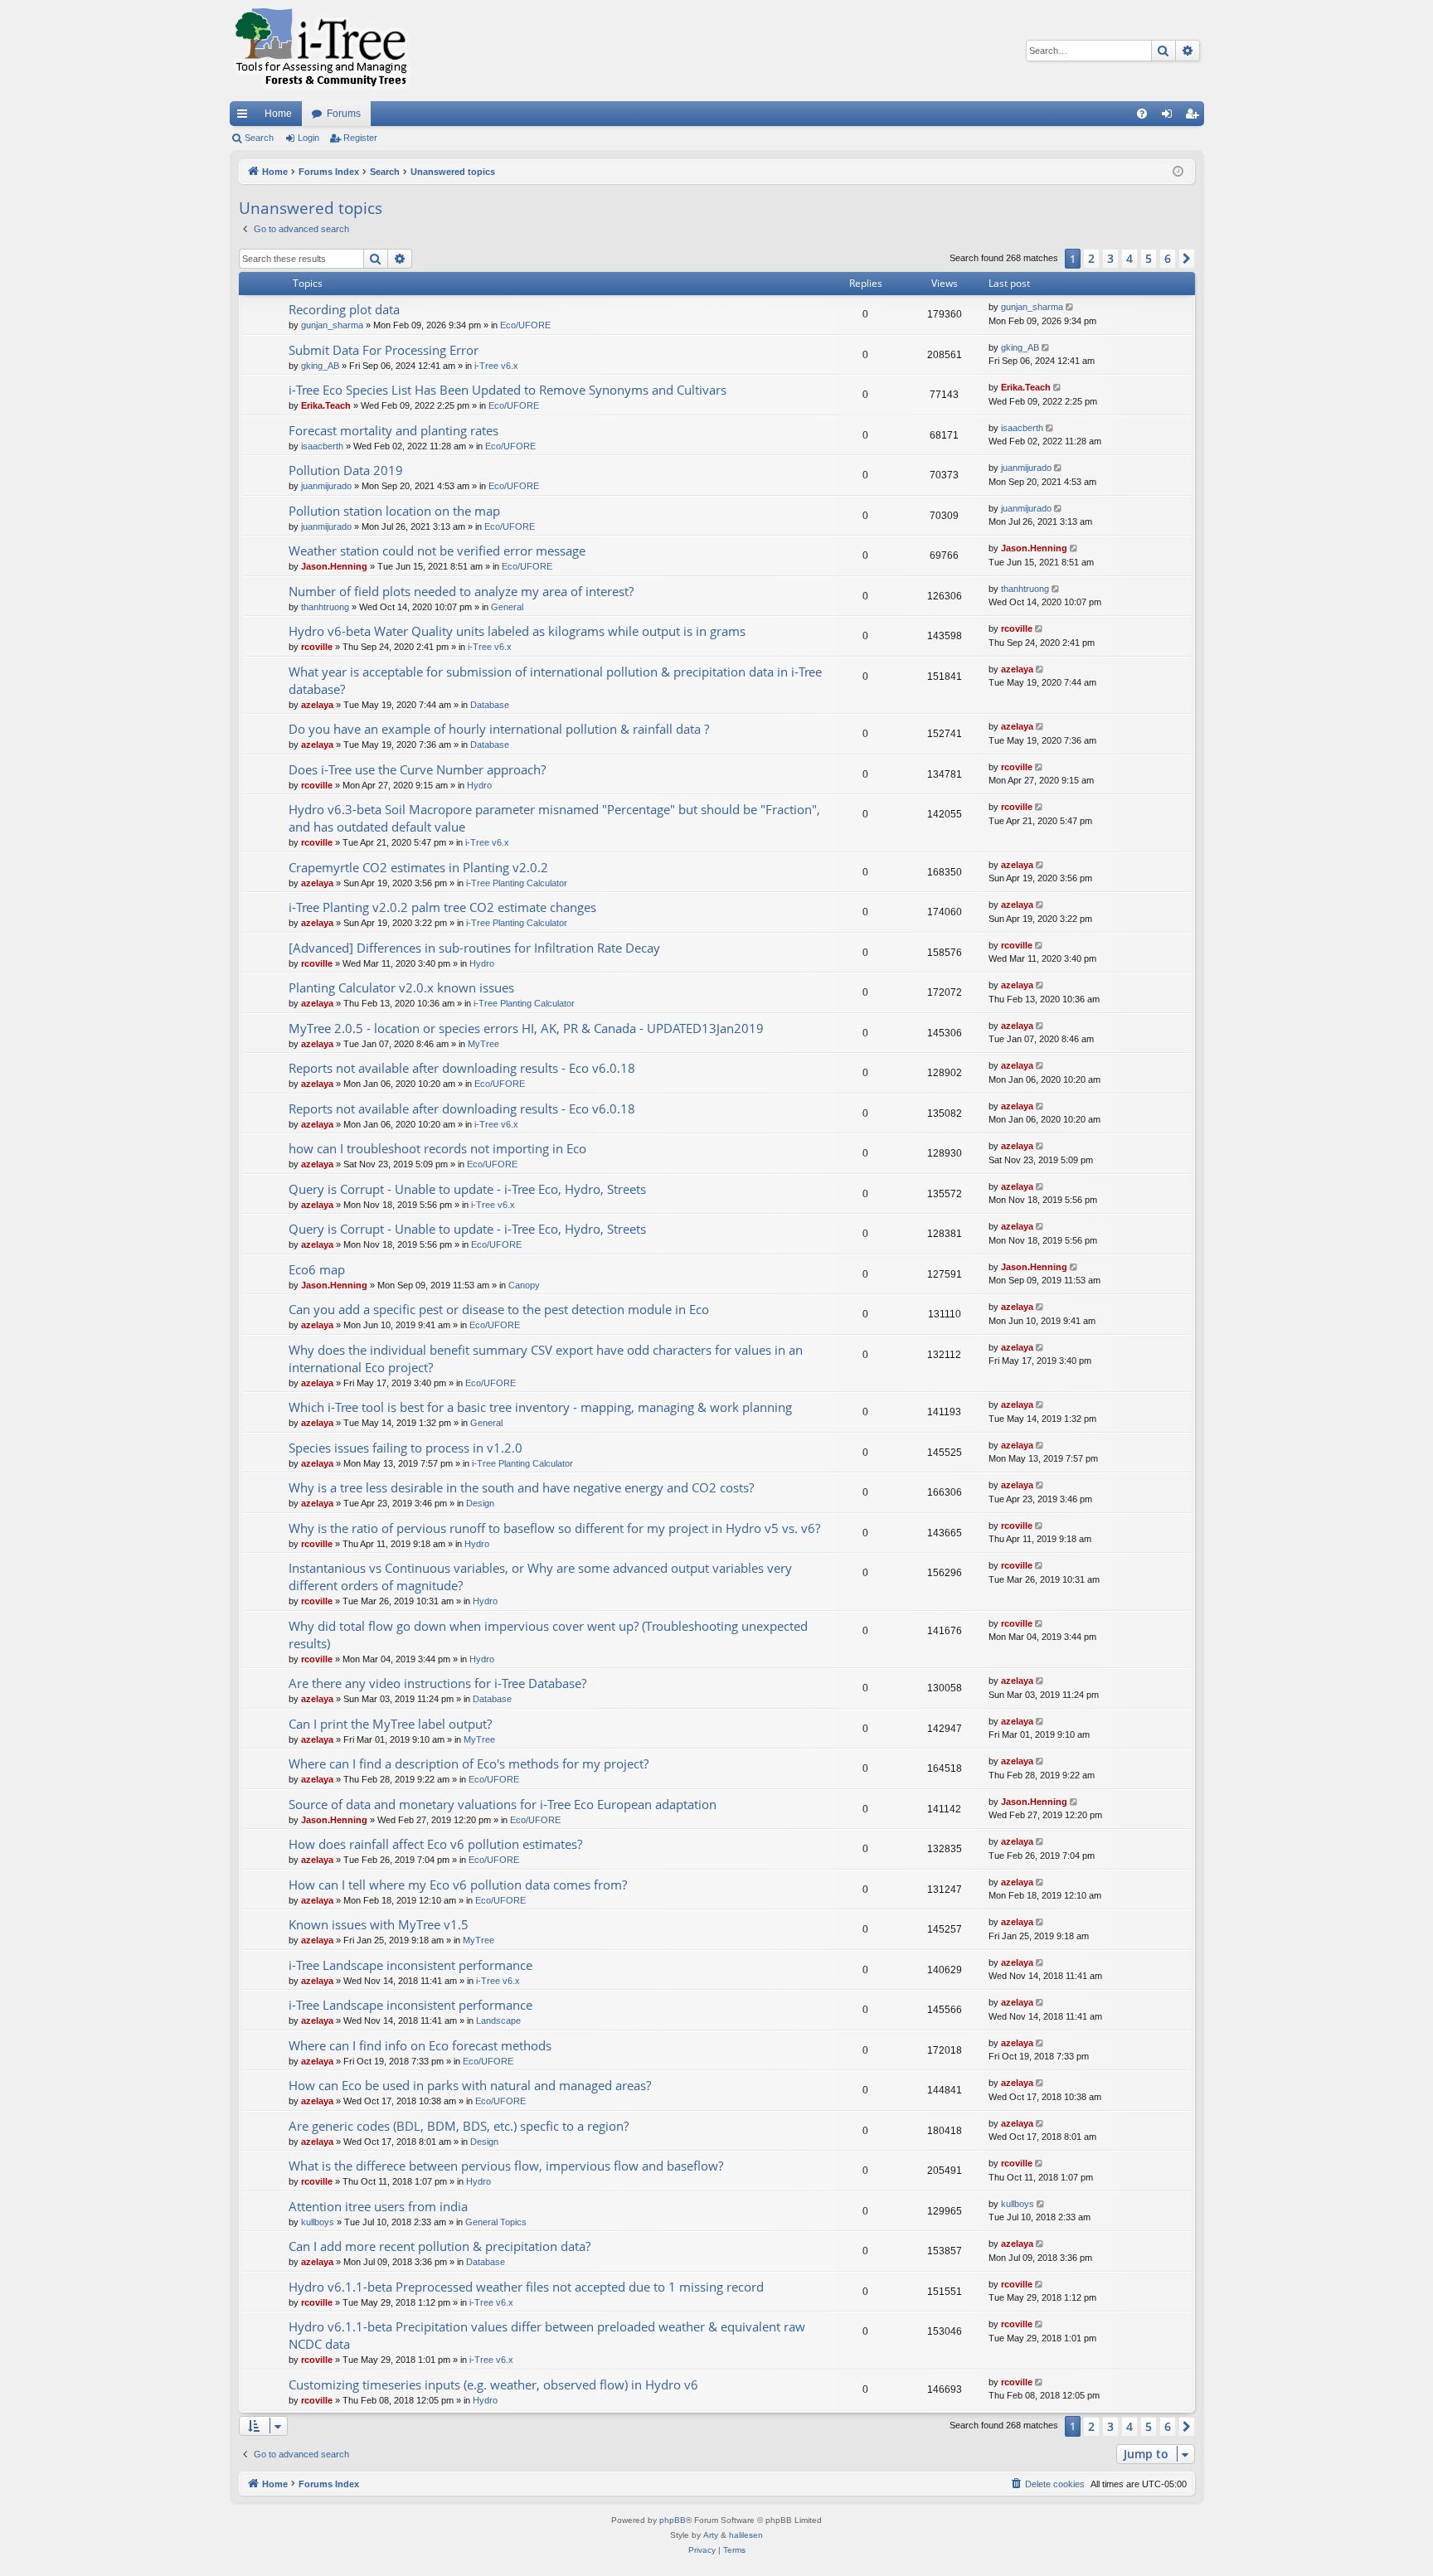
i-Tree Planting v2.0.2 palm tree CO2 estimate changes (442, 907)
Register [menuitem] (1195, 117)
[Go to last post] (1071, 307)
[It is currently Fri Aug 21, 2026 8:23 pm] (1178, 172)
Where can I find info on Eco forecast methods (420, 2045)
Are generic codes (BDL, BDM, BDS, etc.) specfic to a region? (459, 2126)
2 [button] (1091, 258)
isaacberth (322, 446)
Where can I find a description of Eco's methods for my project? (469, 1763)
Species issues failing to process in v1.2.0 (406, 1448)
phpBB (673, 2520)
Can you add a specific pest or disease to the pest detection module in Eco (499, 1309)
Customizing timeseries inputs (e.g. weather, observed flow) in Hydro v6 (493, 2384)
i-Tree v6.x (496, 366)
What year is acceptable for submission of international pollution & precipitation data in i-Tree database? (555, 680)
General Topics (496, 2222)
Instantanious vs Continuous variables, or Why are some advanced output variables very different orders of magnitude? (540, 1577)
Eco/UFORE (525, 325)
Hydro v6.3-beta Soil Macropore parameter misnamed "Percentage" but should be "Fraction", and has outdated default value (554, 818)
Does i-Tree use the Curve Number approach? (417, 769)
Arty (711, 2535)
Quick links (245, 117)
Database (490, 705)
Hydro (479, 785)
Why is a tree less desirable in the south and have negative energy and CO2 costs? (521, 1487)
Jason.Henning (334, 566)
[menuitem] (1142, 114)
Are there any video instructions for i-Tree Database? (437, 1683)
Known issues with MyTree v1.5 (379, 1924)
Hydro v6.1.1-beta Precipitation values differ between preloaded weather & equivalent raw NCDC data (547, 2335)
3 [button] (1110, 258)
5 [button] (1149, 258)
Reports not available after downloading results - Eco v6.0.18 (462, 1068)
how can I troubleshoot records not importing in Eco (437, 1148)
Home (278, 114)
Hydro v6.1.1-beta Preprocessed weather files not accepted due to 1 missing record (526, 2287)
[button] (1187, 259)
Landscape (498, 2021)
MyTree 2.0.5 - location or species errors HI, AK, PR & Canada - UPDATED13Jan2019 (526, 1028)
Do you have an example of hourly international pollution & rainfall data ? (499, 729)
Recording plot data (344, 309)
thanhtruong (325, 607)
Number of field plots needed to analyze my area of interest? (461, 591)
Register (360, 138)
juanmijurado (326, 486)
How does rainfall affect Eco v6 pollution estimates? (435, 1844)
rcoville (317, 647)
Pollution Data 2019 (346, 470)
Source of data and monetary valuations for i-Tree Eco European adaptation (503, 1804)
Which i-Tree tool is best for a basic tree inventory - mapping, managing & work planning (540, 1407)
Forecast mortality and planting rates (393, 430)
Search (259, 138)
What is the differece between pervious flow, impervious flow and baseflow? (506, 2166)
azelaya (317, 705)
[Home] (321, 51)
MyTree (483, 1044)
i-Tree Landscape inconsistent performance (410, 1965)
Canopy (524, 1285)
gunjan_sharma (332, 325)
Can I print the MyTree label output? (390, 1724)
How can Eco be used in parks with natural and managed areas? (470, 2085)
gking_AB (320, 366)
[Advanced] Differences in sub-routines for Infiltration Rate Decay (474, 948)
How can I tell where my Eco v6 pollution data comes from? (458, 1885)
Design (480, 1503)
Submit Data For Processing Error (384, 350)
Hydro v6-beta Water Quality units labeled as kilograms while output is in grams (517, 631)
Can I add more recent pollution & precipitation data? (440, 2246)
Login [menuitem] (1170, 117)
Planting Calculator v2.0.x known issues (401, 987)
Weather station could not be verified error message (437, 551)
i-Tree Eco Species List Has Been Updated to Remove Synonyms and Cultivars (508, 390)
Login (308, 138)
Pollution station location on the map (394, 511)
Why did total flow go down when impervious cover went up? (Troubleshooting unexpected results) (548, 1635)
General (507, 607)
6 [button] (1168, 258)
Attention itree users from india (378, 2206)
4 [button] (1129, 258)
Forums (344, 114)
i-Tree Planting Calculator (517, 883)
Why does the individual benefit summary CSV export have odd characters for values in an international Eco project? (546, 1358)
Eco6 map (317, 1269)
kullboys (318, 2222)
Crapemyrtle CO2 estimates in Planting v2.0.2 (418, 867)
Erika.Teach (326, 405)
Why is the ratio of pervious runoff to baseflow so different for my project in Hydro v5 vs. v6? (554, 1528)
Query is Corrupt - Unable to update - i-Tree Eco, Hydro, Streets (467, 1189)
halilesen (746, 2535)
